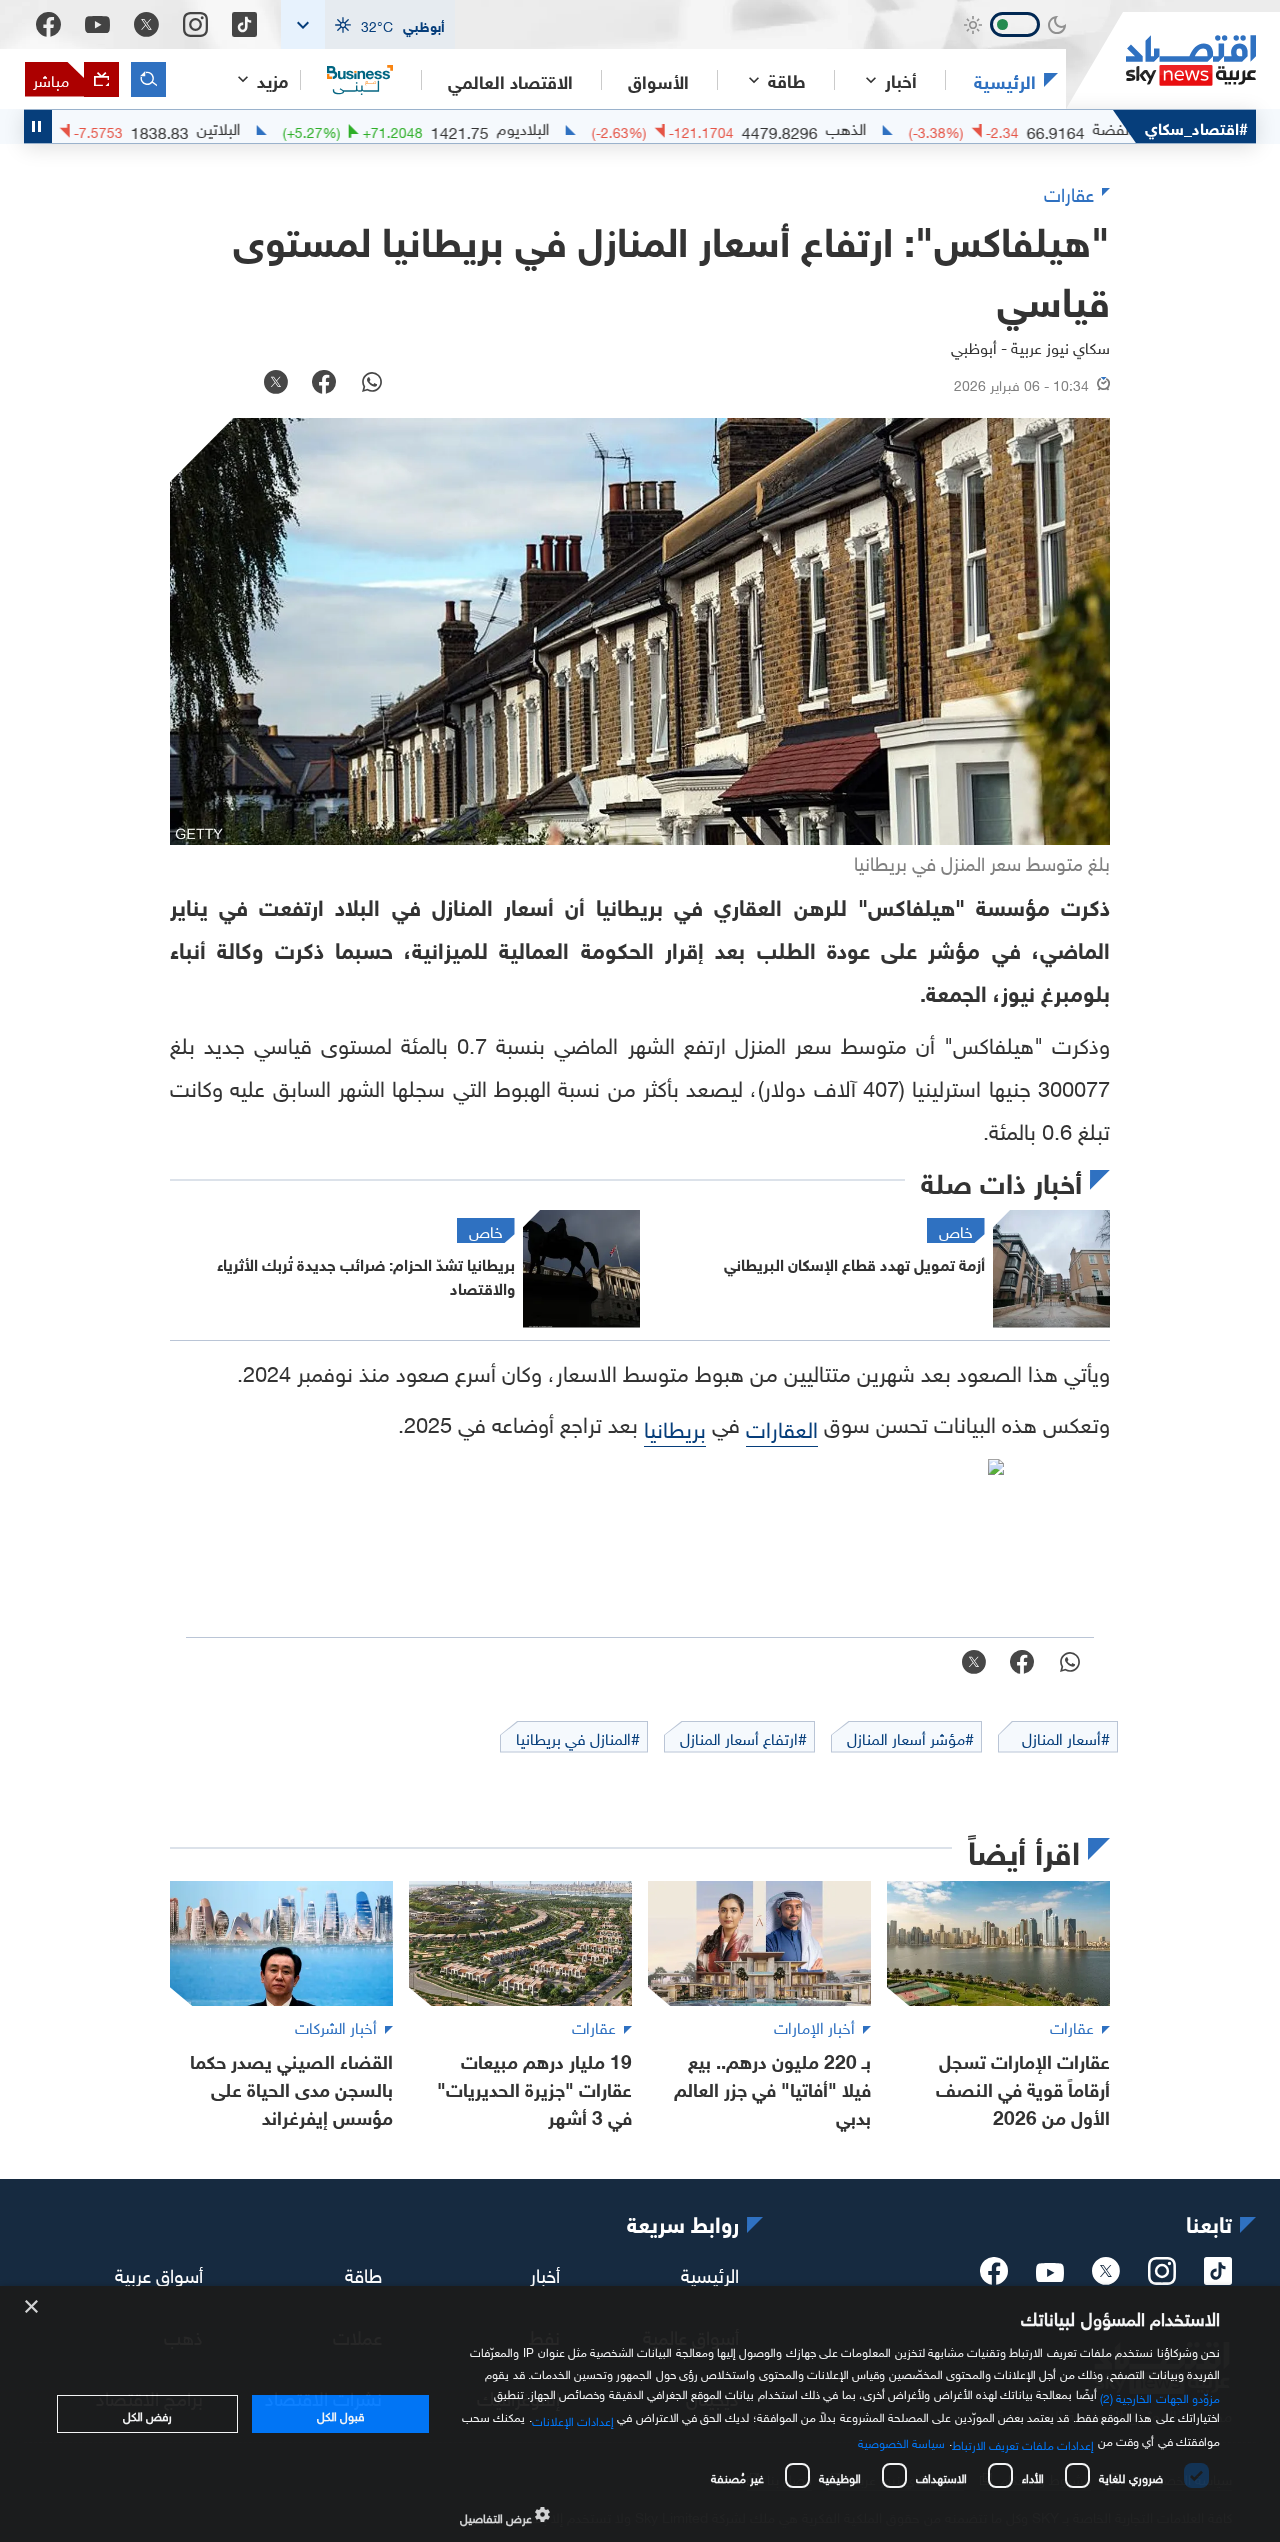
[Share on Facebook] (324, 384)
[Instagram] (195, 24)
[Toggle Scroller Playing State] (38, 126)
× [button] (32, 2307)
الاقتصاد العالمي (510, 80)
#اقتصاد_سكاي (1196, 126)
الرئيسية (1005, 80)
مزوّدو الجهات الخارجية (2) (1160, 2396)
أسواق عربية (159, 2272)
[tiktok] (1218, 2277)
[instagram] (1162, 2277)
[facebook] (994, 2277)
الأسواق (658, 80)
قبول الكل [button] (340, 2414)
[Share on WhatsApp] (372, 384)
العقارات (782, 1426)
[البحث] (148, 79)
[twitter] (1106, 2277)
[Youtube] (97, 25)
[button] (368, 24)
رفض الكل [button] (147, 2414)
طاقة (363, 2272)
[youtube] (1050, 2274)
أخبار (545, 2272)
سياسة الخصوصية (901, 2441)
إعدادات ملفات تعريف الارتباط (1023, 2443)
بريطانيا (675, 1426)
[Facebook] (48, 24)
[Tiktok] (244, 24)
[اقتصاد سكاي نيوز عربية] (1161, 60)
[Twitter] (146, 24)
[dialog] (640, 2414)
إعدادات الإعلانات (573, 2419)
